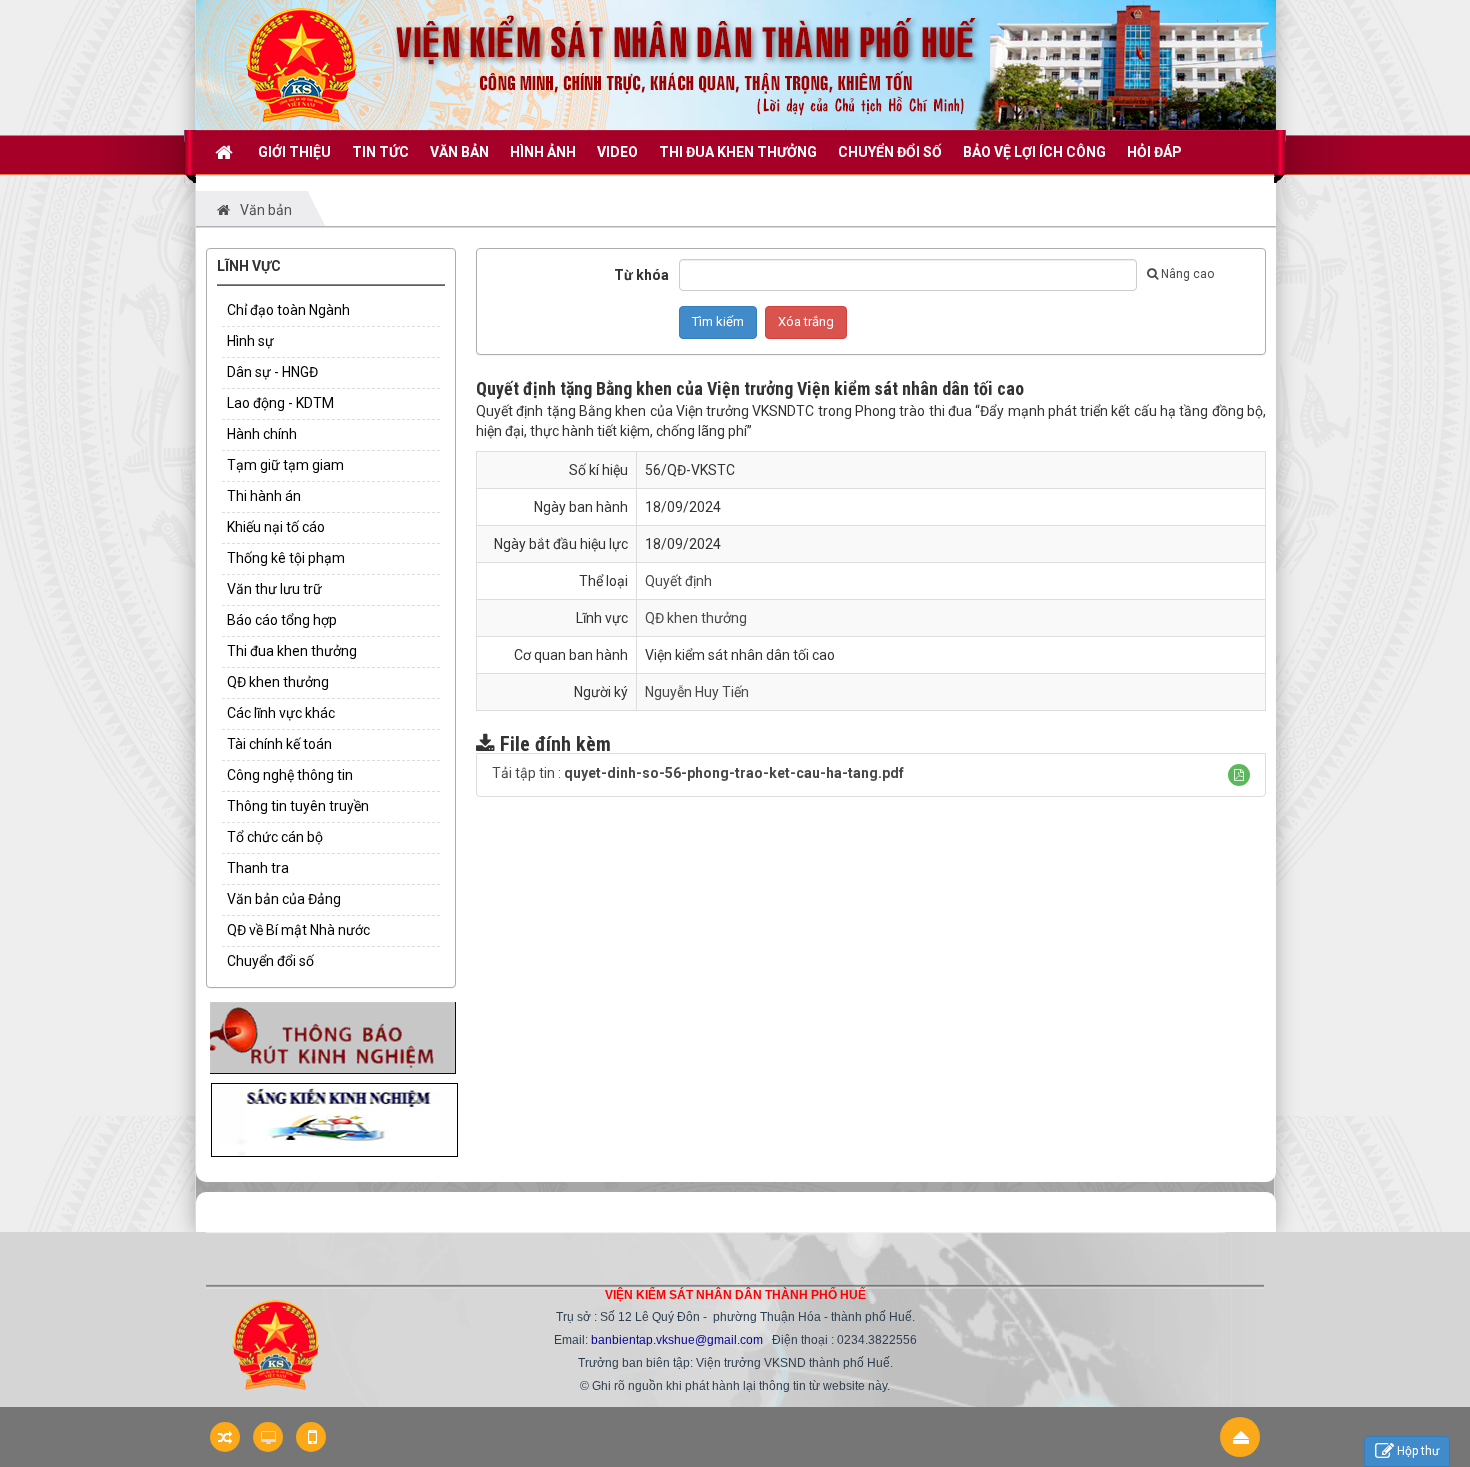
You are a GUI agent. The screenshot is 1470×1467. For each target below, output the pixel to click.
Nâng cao (1187, 274)
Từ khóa (641, 275)
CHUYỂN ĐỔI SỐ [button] (890, 152)
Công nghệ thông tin (290, 775)
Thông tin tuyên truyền (298, 806)
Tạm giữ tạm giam (285, 465)
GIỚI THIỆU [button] (294, 152)
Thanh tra (258, 868)
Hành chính (262, 434)
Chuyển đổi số (270, 961)
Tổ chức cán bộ (275, 837)
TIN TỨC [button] (380, 152)
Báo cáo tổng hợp (282, 620)
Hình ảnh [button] (543, 152)
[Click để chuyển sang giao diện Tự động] (225, 1437)
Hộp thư (1418, 1451)
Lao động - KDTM (280, 403)
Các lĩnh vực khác (281, 713)
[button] (1239, 775)
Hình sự (250, 341)
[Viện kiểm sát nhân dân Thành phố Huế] (301, 64)
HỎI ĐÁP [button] (1154, 152)
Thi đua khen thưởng (292, 651)
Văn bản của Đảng (284, 899)
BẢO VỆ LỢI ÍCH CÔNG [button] (1034, 152)
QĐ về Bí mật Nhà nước (298, 930)
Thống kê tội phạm (286, 558)
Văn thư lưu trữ (274, 589)
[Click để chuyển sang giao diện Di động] (311, 1437)
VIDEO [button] (617, 152)
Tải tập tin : (698, 773)
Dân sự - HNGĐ (272, 372)
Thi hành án (264, 496)
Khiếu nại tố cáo (276, 527)
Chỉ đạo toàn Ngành (288, 310)
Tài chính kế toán (279, 744)
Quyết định (678, 581)
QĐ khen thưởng (278, 682)
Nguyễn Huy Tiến (697, 692)
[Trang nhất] (226, 152)
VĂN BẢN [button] (459, 152)
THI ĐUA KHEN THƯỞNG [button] (738, 152)
